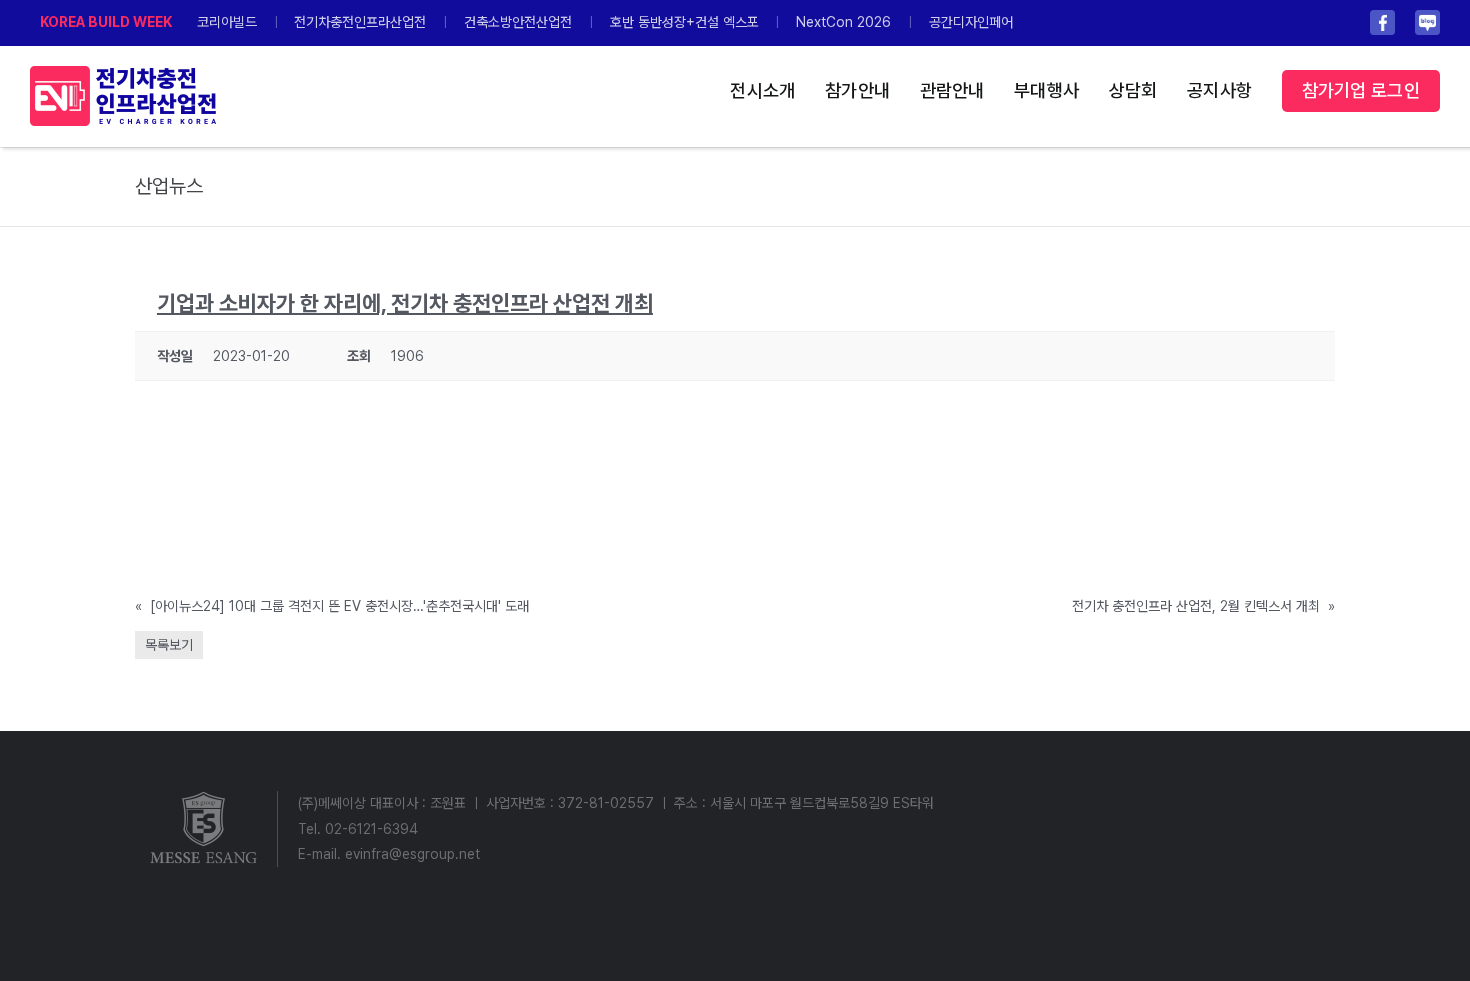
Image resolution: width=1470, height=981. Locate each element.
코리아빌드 (227, 22)
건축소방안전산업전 (518, 22)
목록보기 (169, 645)
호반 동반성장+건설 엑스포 (684, 22)
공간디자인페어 (971, 22)
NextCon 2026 (843, 22)
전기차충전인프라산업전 (360, 22)
